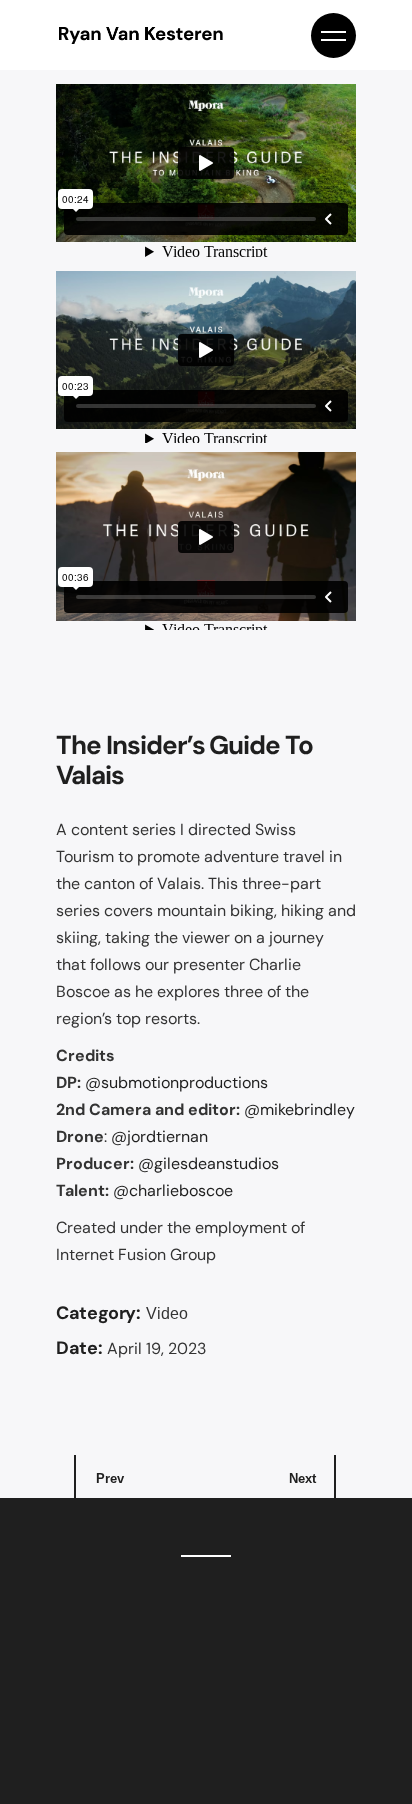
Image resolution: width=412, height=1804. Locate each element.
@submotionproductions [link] (176, 1082)
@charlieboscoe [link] (173, 1190)
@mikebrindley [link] (299, 1109)
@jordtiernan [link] (159, 1136)
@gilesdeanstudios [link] (208, 1163)
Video (167, 1313)
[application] (206, 163)
